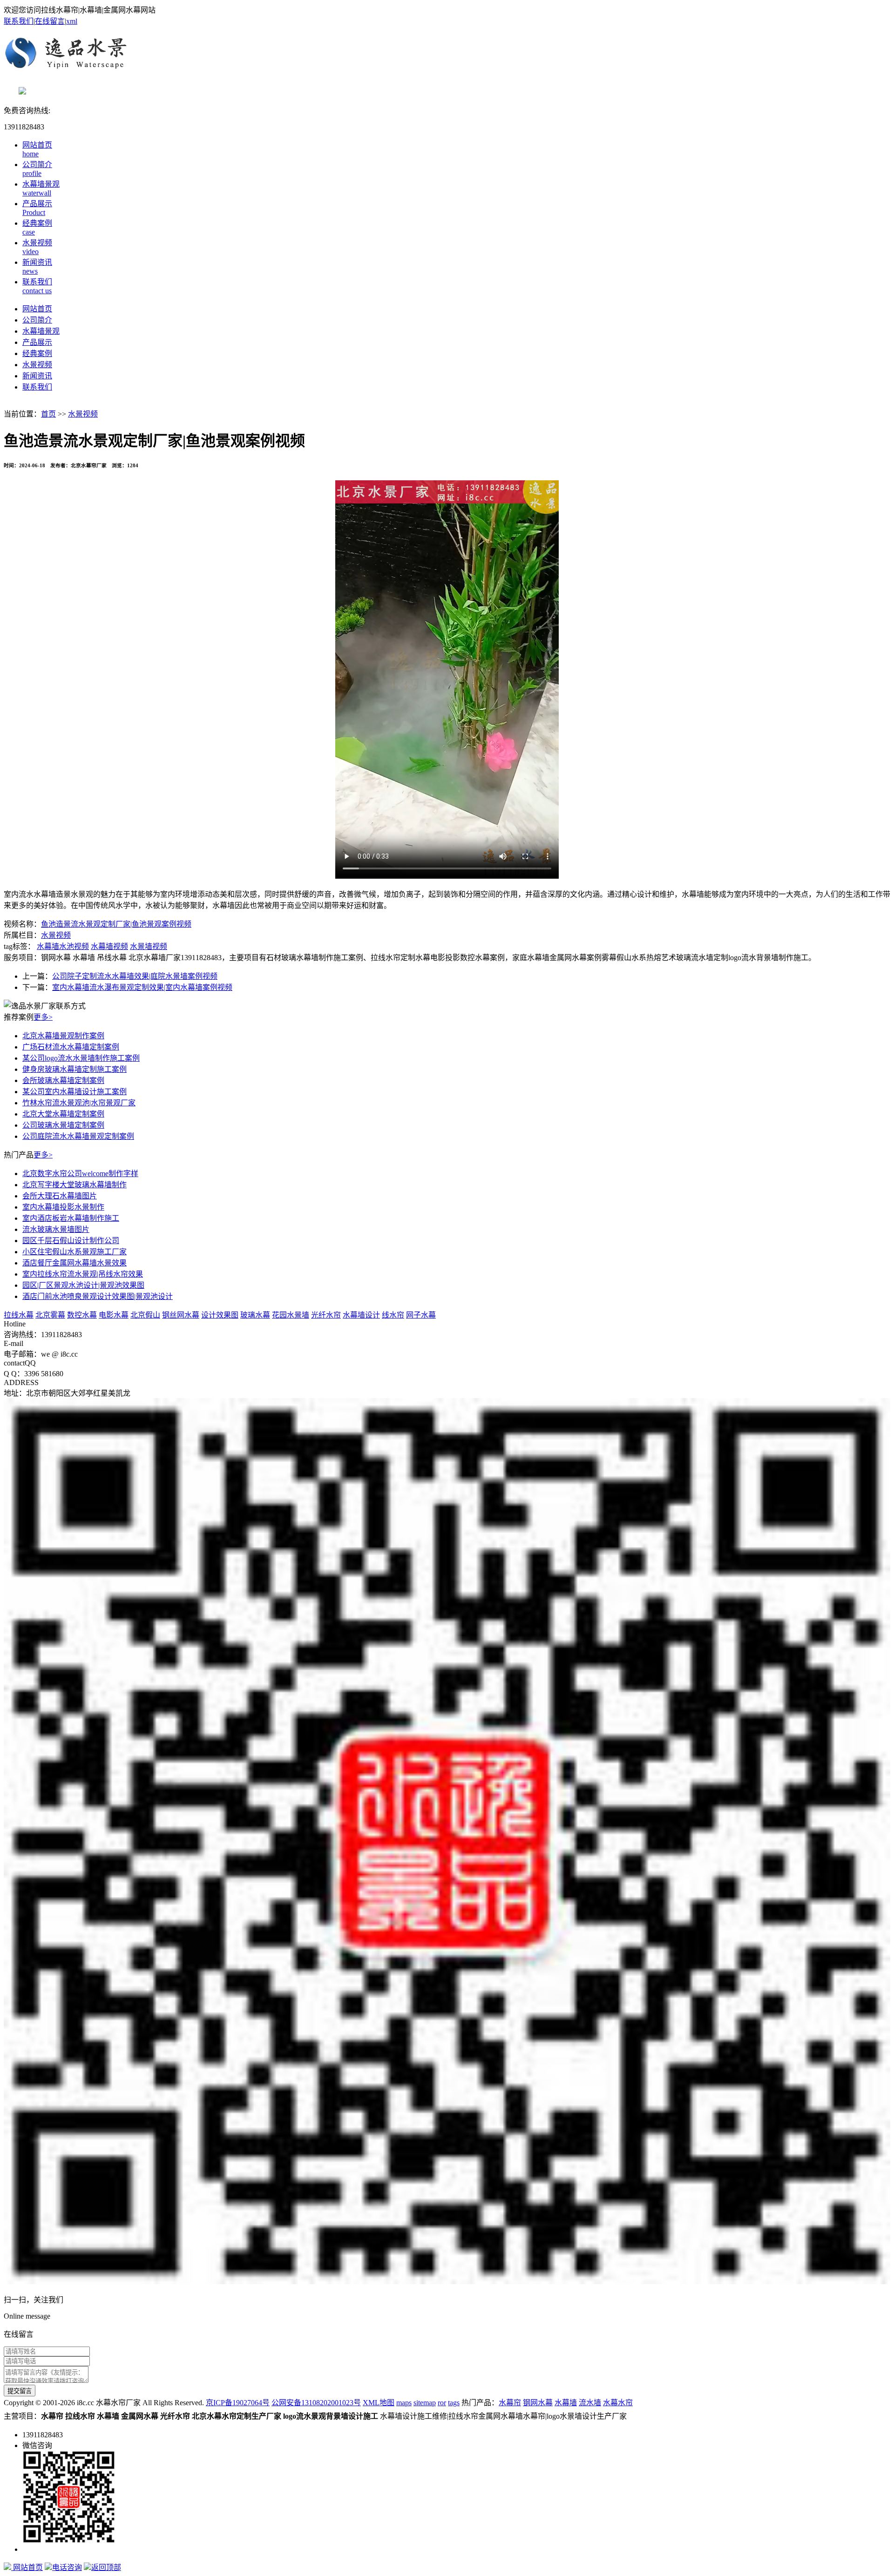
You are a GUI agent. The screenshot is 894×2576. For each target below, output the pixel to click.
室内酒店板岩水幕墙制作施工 (71, 1218)
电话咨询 (67, 2567)
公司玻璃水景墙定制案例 (63, 1125)
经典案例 (37, 353)
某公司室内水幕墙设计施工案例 (74, 1092)
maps (404, 2403)
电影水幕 (114, 1315)
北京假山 (145, 1315)
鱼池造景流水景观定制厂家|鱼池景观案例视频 (116, 924)
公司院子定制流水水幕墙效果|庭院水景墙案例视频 (135, 976)
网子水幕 (421, 1315)
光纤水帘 (326, 1315)
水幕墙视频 (109, 946)
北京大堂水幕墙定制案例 (63, 1114)
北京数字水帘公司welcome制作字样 (80, 1174)
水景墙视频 (149, 946)
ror (442, 2403)
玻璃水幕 (255, 1315)
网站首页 (37, 309)
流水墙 (590, 2403)
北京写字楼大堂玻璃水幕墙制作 (74, 1185)
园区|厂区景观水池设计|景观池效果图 (83, 1285)
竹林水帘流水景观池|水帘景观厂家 (79, 1103)
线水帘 (393, 1315)
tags (454, 2403)
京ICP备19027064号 (238, 2403)
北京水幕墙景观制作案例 (63, 1036)
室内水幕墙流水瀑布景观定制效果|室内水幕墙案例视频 (142, 987)
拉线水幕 (19, 1315)
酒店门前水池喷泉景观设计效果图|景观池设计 (98, 1296)
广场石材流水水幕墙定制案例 (71, 1047)
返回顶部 (106, 2567)
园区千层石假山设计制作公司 (71, 1241)
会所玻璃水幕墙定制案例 (63, 1080)
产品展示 (37, 342)
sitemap (425, 2403)
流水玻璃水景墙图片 (56, 1229)
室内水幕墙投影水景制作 (63, 1207)
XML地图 (379, 2403)
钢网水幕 (538, 2403)
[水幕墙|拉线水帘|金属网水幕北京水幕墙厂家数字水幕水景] (447, 56)
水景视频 (37, 365)
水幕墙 (566, 2403)
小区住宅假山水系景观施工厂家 (74, 1252)
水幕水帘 (618, 2403)
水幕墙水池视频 (63, 946)
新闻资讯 (37, 376)
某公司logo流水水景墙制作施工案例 (81, 1058)
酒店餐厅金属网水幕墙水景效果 (74, 1263)
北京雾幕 (50, 1315)
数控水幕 (82, 1315)
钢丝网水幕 (181, 1315)
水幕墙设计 (361, 1315)
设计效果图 (220, 1315)
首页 (48, 414)
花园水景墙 (291, 1315)
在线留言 (50, 21)
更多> (43, 1017)
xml (72, 21)
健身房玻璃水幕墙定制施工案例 (74, 1069)
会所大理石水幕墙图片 (60, 1196)
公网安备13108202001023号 (316, 2403)
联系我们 (19, 21)
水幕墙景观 (41, 331)
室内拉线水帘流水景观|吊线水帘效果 (83, 1274)
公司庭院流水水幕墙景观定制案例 (78, 1136)
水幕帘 (510, 2403)
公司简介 (37, 320)
